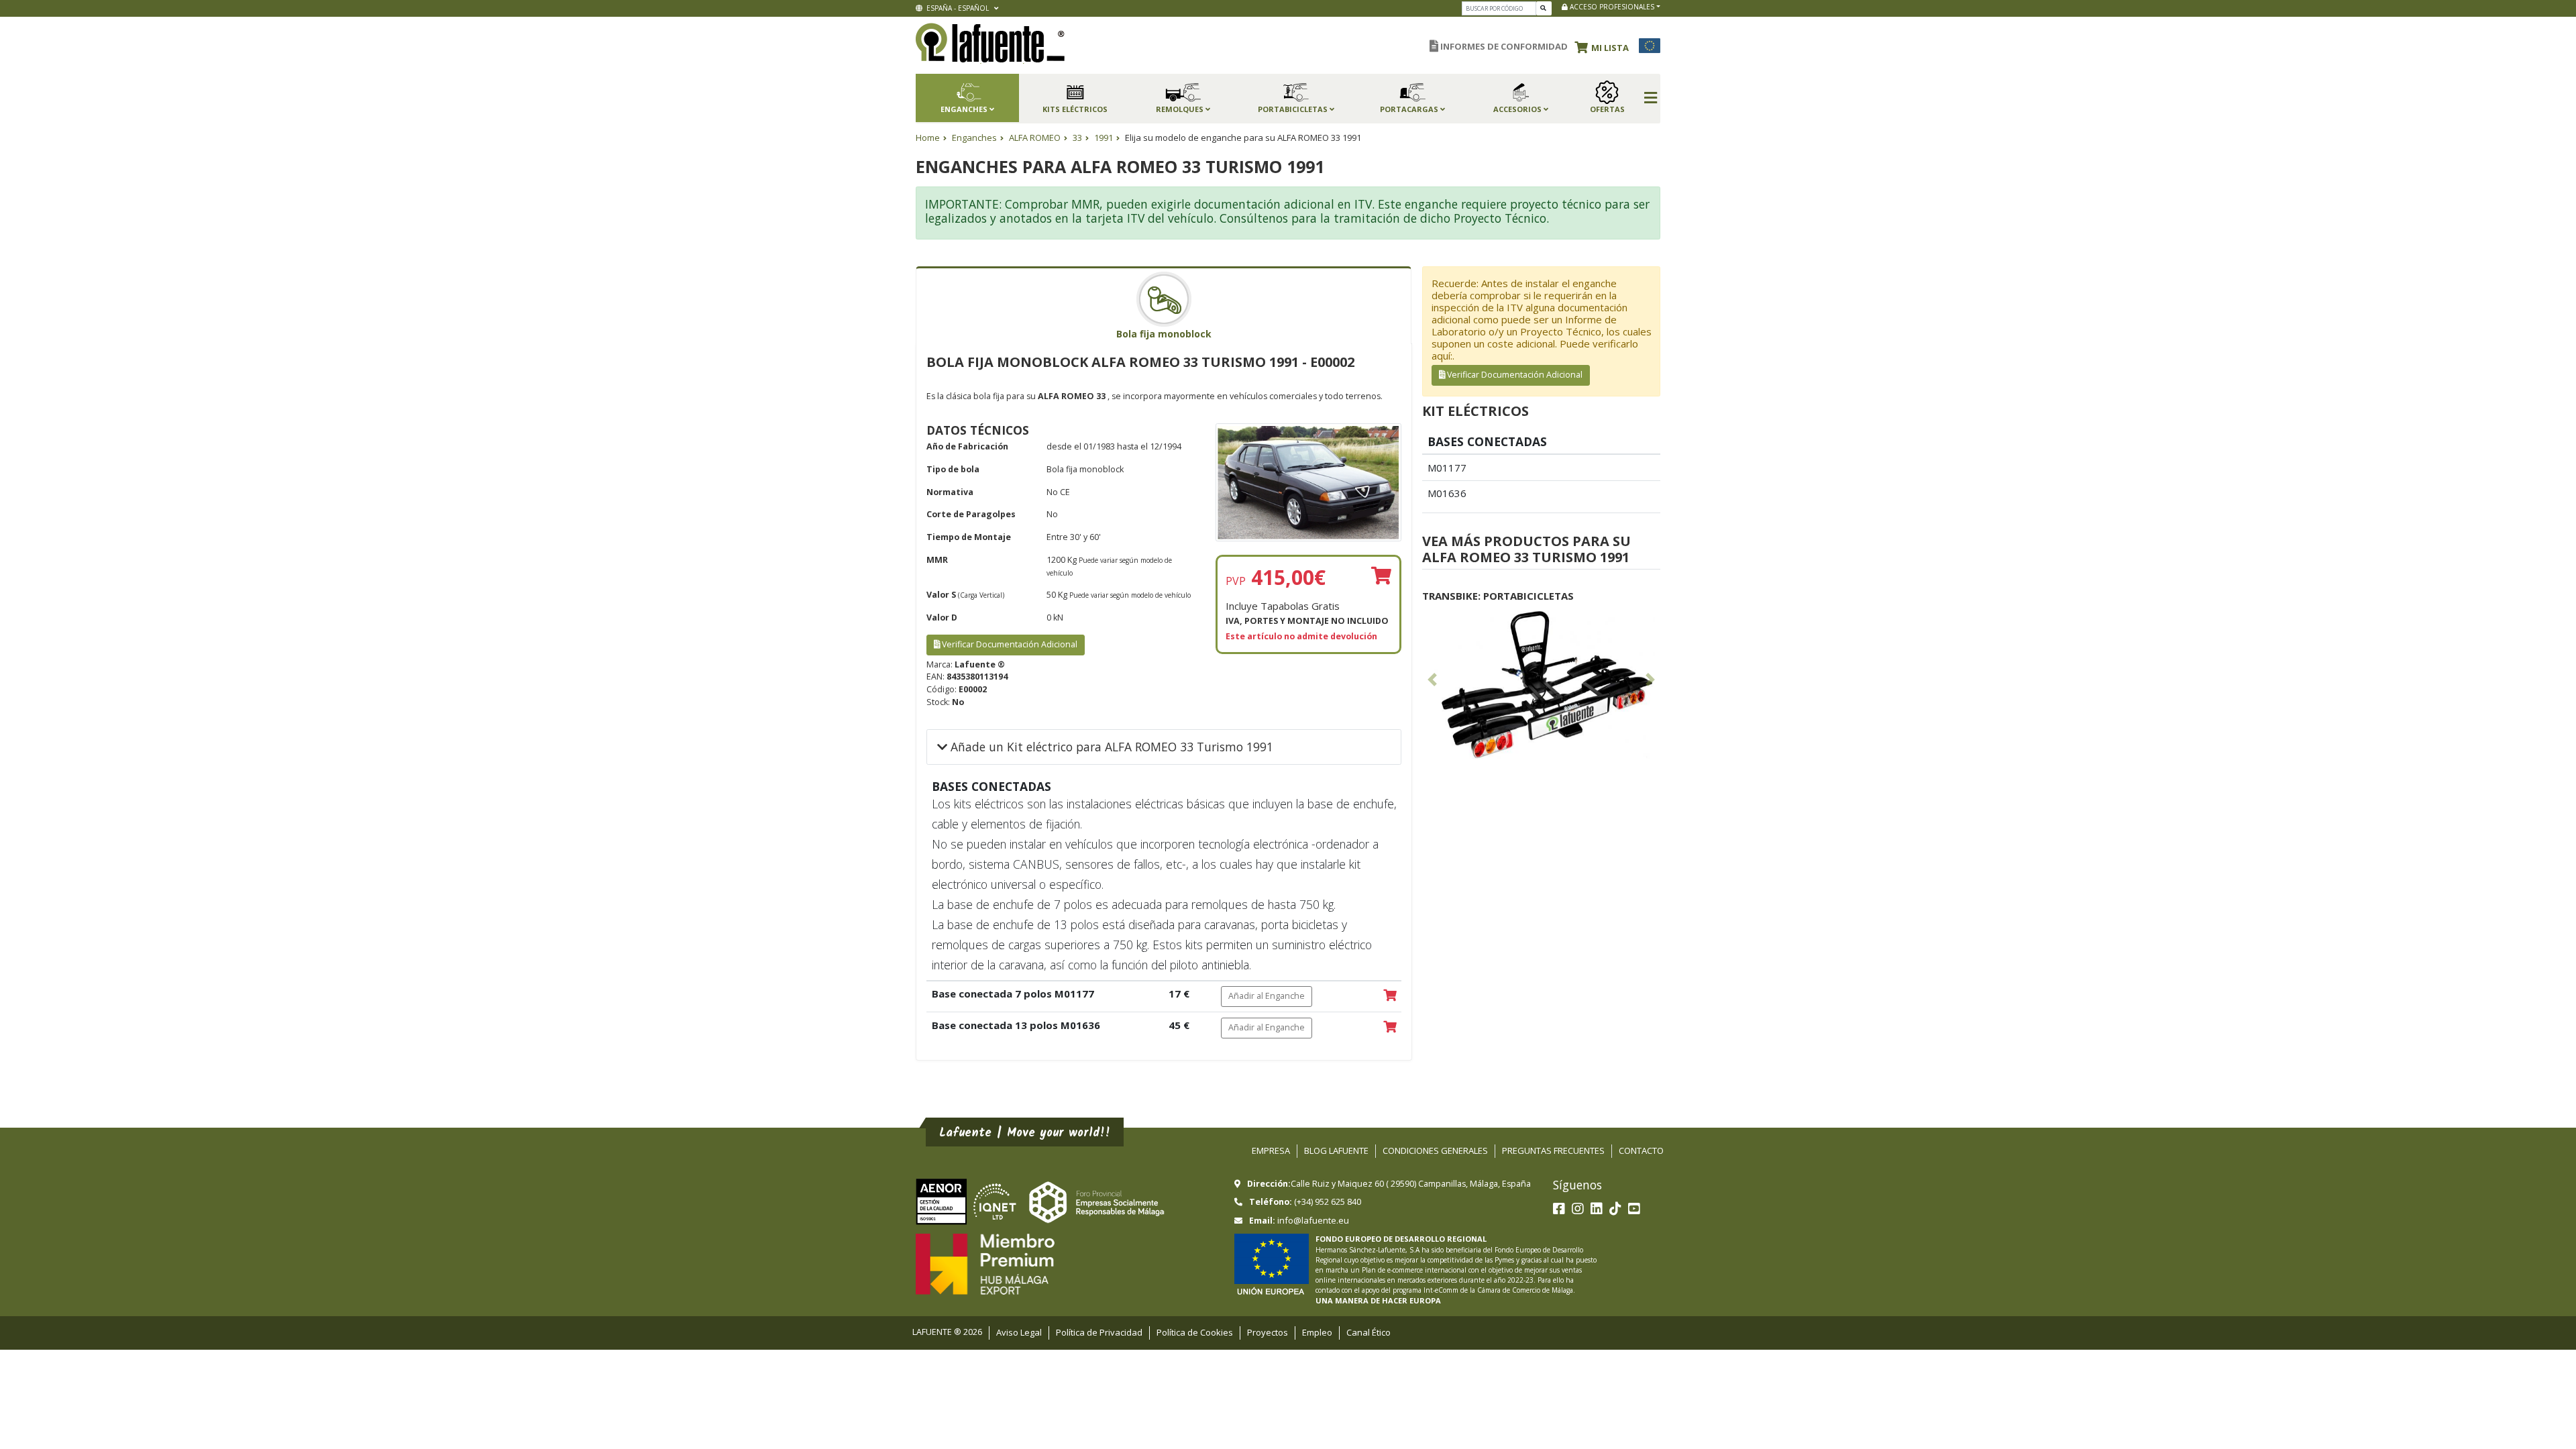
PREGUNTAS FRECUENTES (1553, 1150)
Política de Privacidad (1099, 1332)
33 (1077, 138)
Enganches (974, 138)
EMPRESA (1271, 1150)
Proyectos (1268, 1332)
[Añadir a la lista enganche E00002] (1381, 577)
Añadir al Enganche (1267, 996)
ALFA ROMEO (1035, 138)
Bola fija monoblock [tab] (1164, 334)
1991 (1104, 138)
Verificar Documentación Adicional (1009, 644)
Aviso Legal (1019, 1332)
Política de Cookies (1195, 1332)
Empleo (1317, 1332)
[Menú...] (1651, 99)
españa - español (957, 8)
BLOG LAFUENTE (1336, 1150)
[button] (1605, 46)
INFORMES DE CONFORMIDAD (1503, 46)
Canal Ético (1368, 1332)
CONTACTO (1641, 1150)
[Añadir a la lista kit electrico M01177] (1390, 996)
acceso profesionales (1611, 7)
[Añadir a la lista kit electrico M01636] (1390, 1028)
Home (928, 138)
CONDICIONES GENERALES (1435, 1150)
